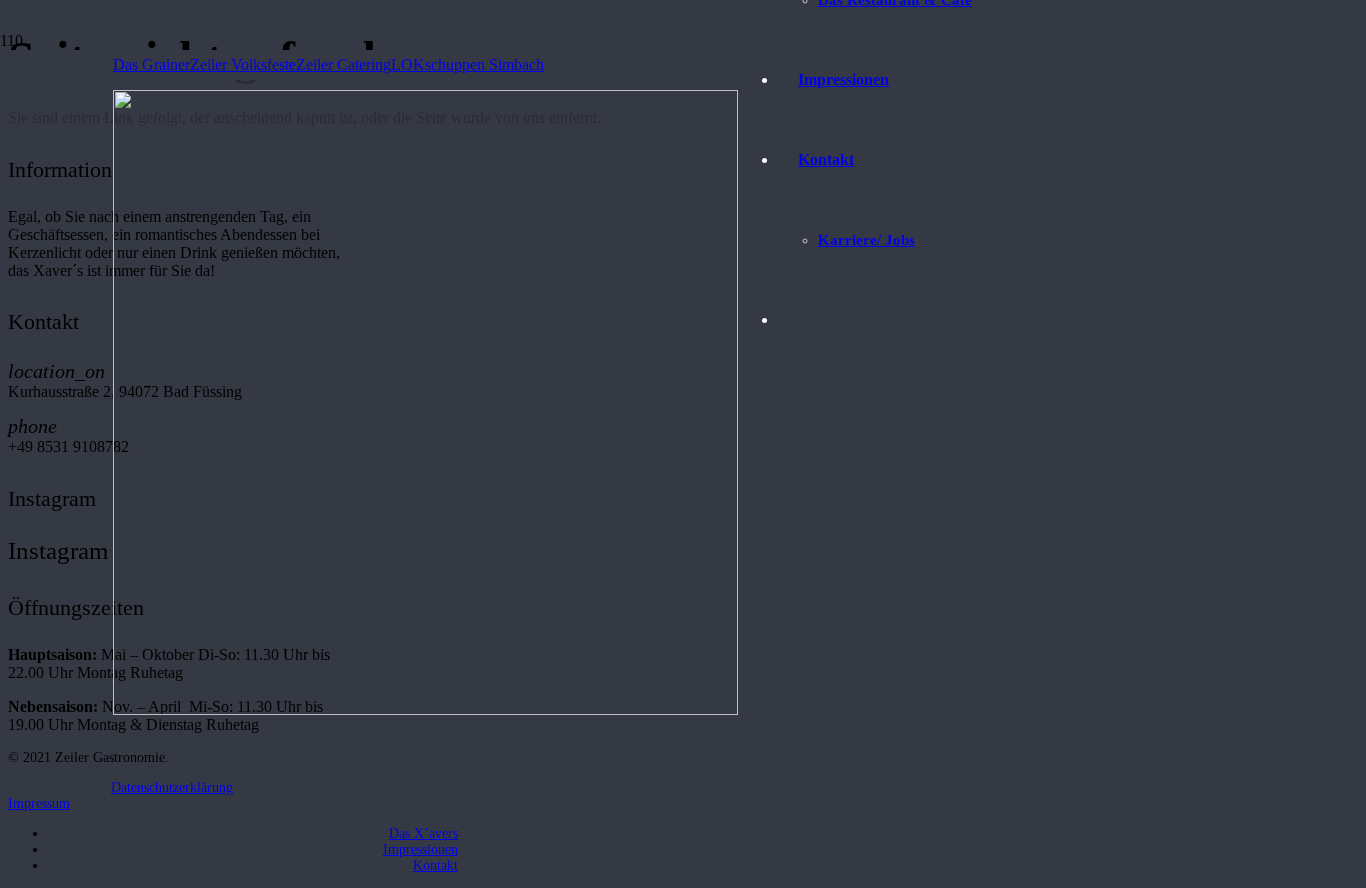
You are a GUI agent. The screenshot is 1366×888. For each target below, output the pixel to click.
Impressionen (420, 849)
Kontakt (435, 865)
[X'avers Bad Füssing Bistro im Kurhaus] (425, 709)
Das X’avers (423, 833)
